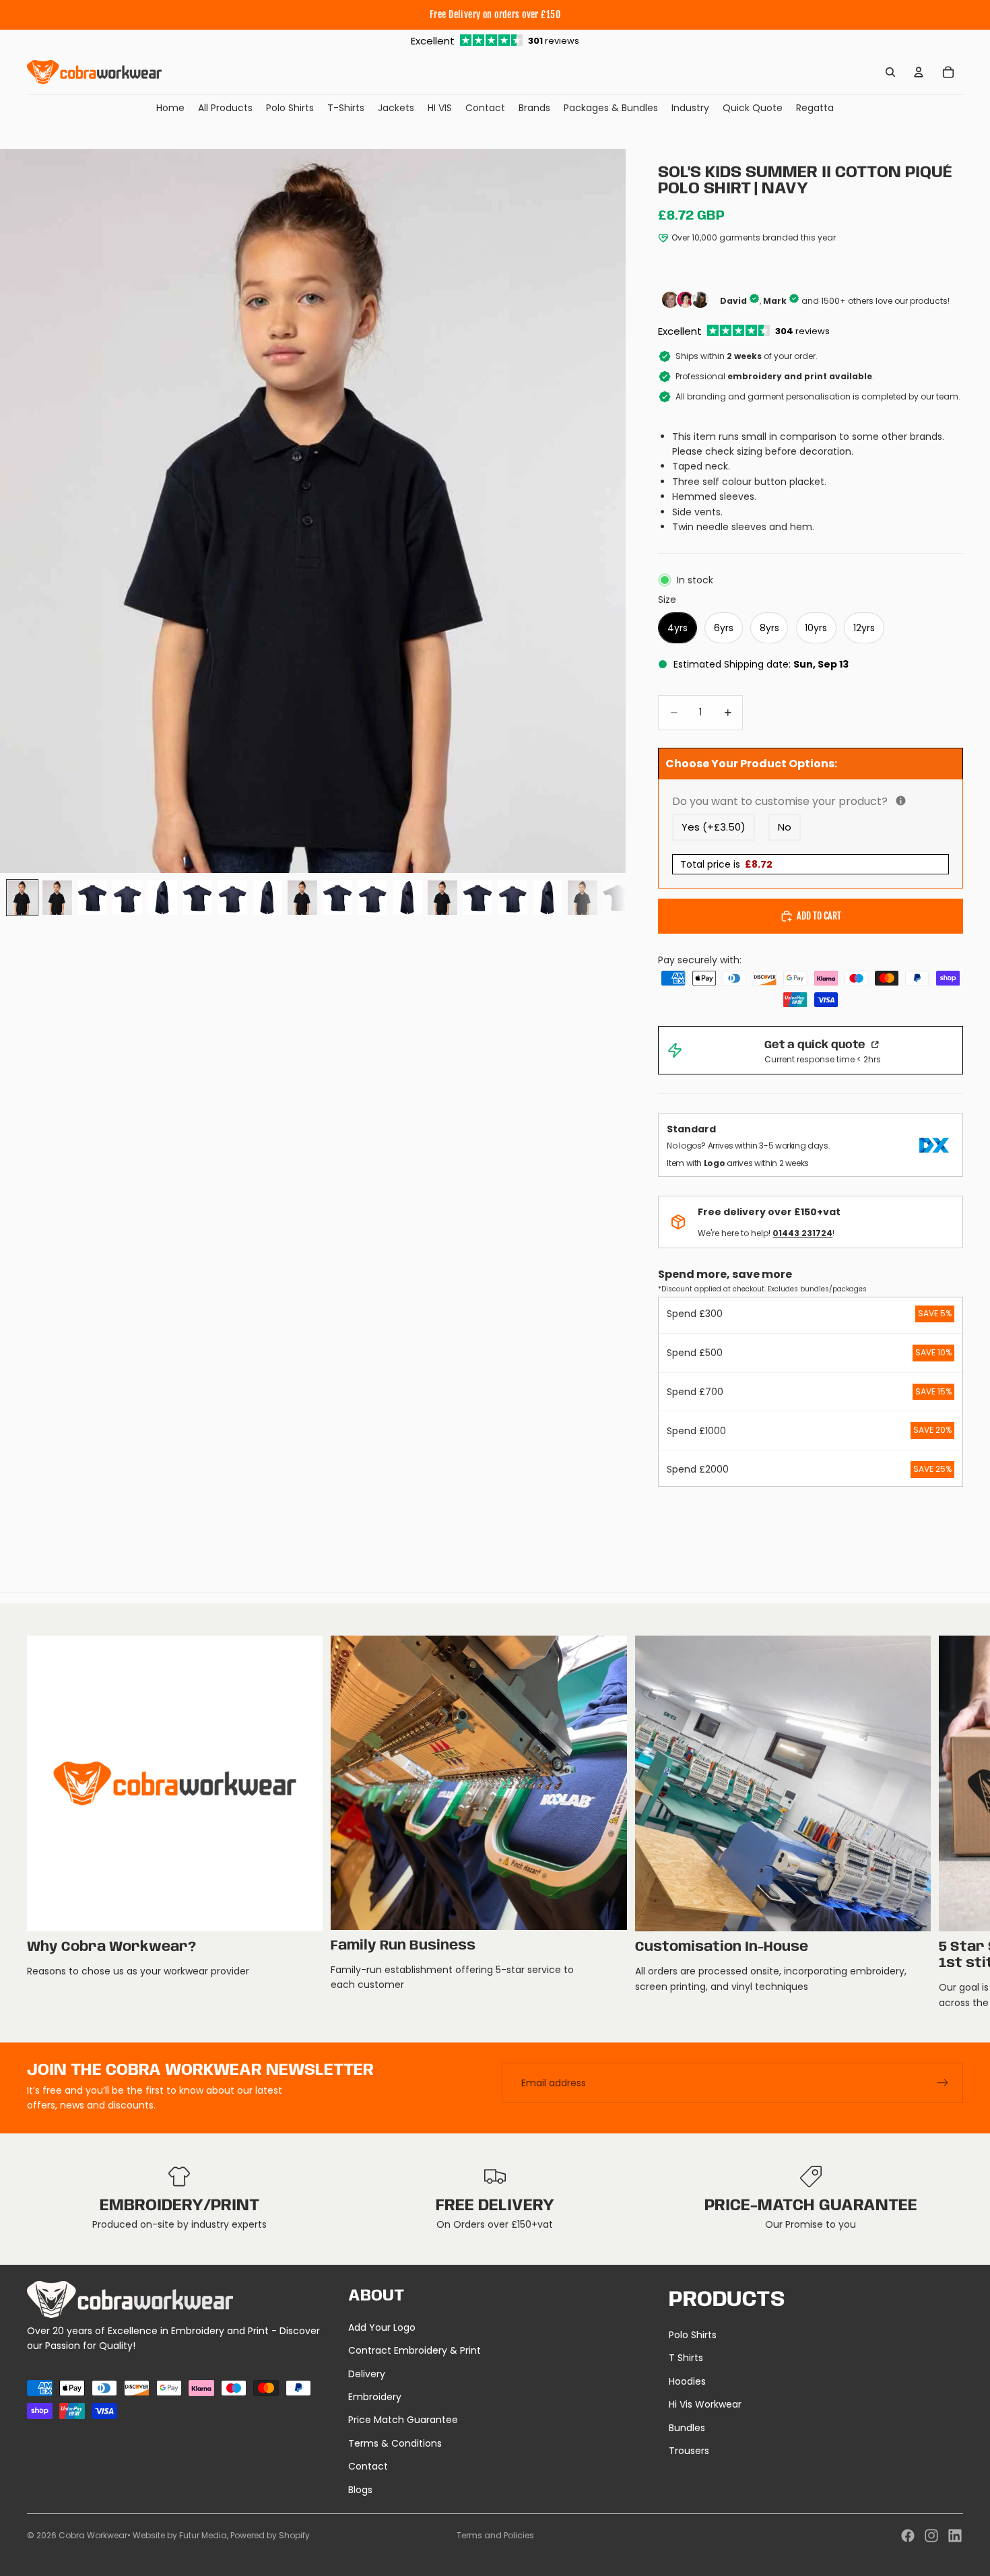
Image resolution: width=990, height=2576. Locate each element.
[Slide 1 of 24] (22, 898)
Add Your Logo (382, 2327)
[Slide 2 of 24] (57, 898)
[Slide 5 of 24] (162, 898)
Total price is (726, 864)
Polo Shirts (693, 2335)
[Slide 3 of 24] (92, 898)
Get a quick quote (816, 1045)
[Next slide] (948, 1823)
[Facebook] (908, 2536)
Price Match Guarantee (403, 2420)
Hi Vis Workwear (705, 2404)
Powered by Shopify (270, 2535)
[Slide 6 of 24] (197, 898)
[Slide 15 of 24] (513, 898)
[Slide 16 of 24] (548, 898)
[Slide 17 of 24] (583, 898)
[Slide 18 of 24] (618, 898)
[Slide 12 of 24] (407, 898)
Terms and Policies (495, 2535)
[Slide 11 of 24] (372, 898)
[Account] (919, 72)
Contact (368, 2466)
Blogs (360, 2490)
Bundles (687, 2428)
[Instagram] (931, 2536)
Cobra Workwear (93, 2535)
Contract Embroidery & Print (415, 2350)
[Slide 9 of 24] (302, 898)
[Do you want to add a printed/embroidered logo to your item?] (901, 801)
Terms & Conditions (395, 2443)
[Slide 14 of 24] (477, 898)
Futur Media (203, 2535)
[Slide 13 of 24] (442, 898)
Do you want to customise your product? (811, 801)
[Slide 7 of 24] (232, 898)
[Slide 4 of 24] (127, 898)
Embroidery (375, 2397)
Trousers (689, 2451)
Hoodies (687, 2381)
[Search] (890, 72)
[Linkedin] (955, 2536)
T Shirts (686, 2358)
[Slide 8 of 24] (267, 898)
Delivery (367, 2374)
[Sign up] (943, 2083)
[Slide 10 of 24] (337, 898)
